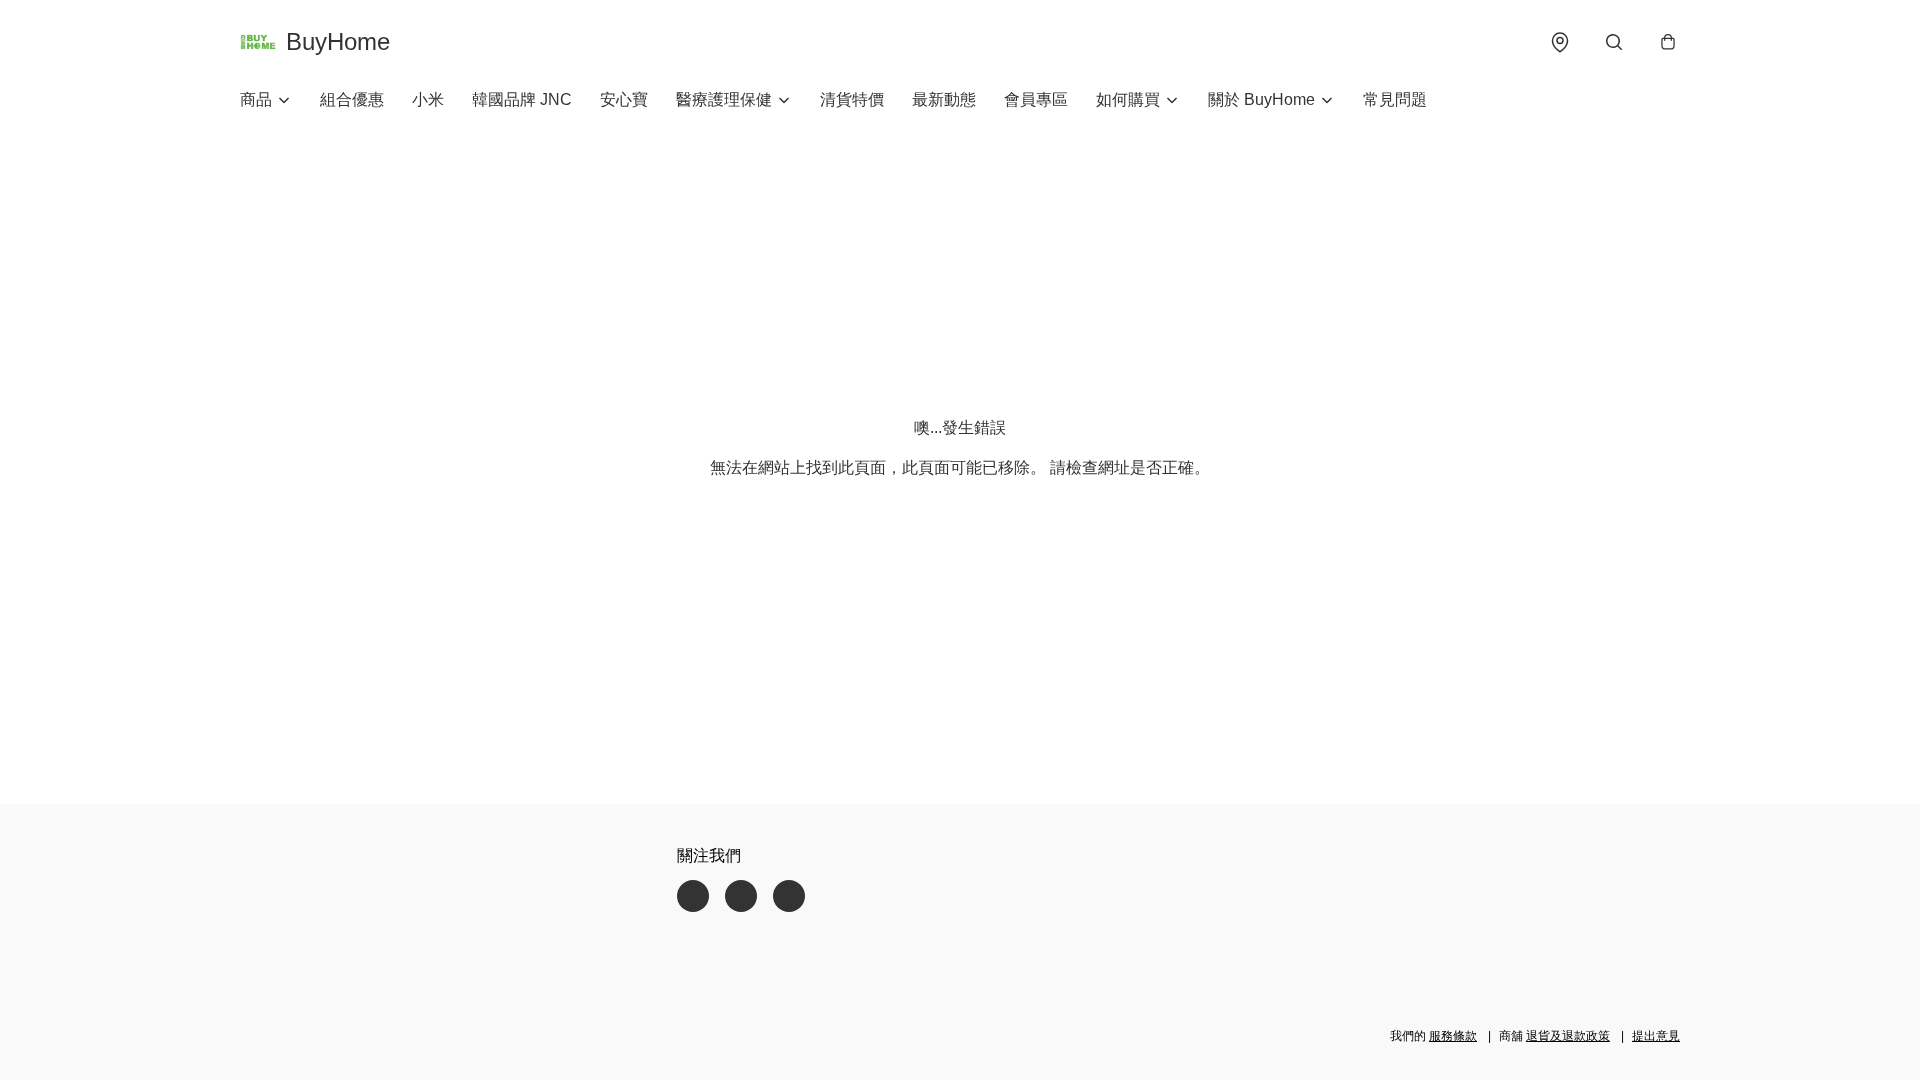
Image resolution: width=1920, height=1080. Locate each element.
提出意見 (1656, 1036)
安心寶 (624, 99)
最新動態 (944, 99)
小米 (428, 99)
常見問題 (1395, 99)
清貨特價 (852, 99)
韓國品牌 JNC (522, 99)
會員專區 (1036, 99)
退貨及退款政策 (1568, 1036)
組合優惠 (352, 99)
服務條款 (1453, 1036)
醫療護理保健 (724, 99)
